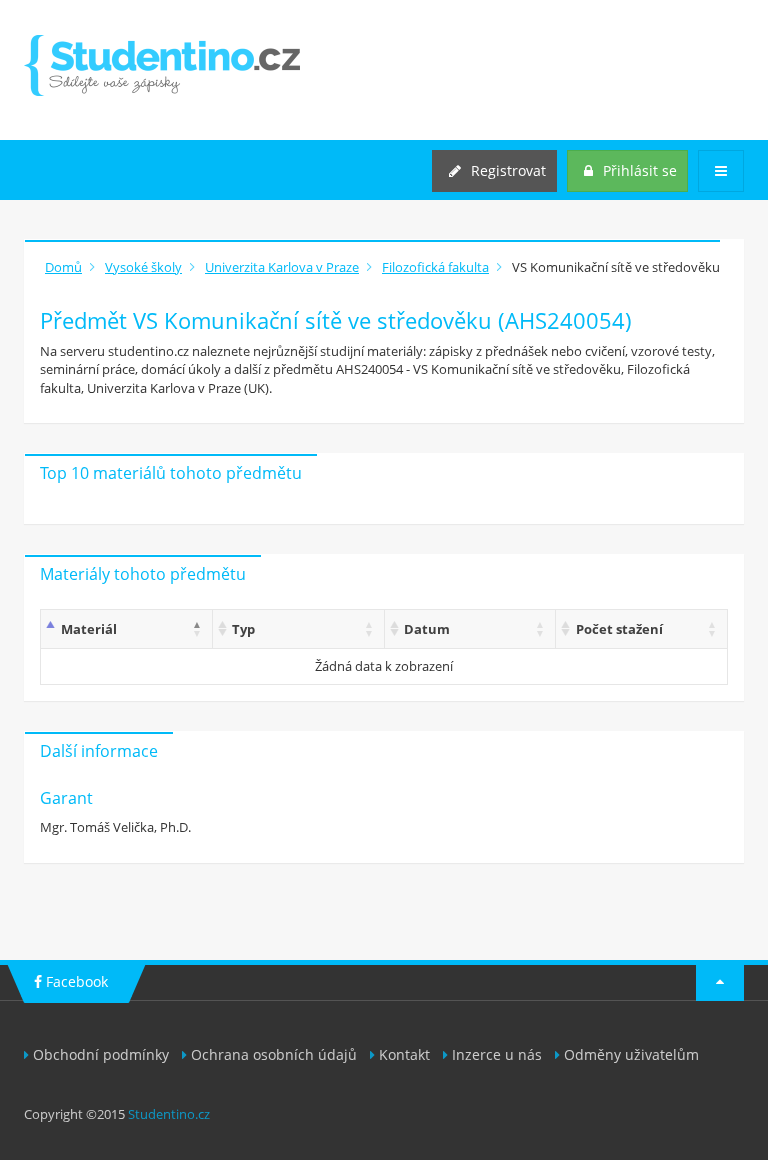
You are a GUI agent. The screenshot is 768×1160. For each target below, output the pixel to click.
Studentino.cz (169, 1114)
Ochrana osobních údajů (274, 1054)
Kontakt (404, 1054)
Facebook (75, 981)
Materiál (89, 629)
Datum (427, 629)
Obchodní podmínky (101, 1054)
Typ (243, 629)
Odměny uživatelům (631, 1054)
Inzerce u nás (497, 1054)
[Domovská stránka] (162, 65)
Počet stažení (619, 629)
